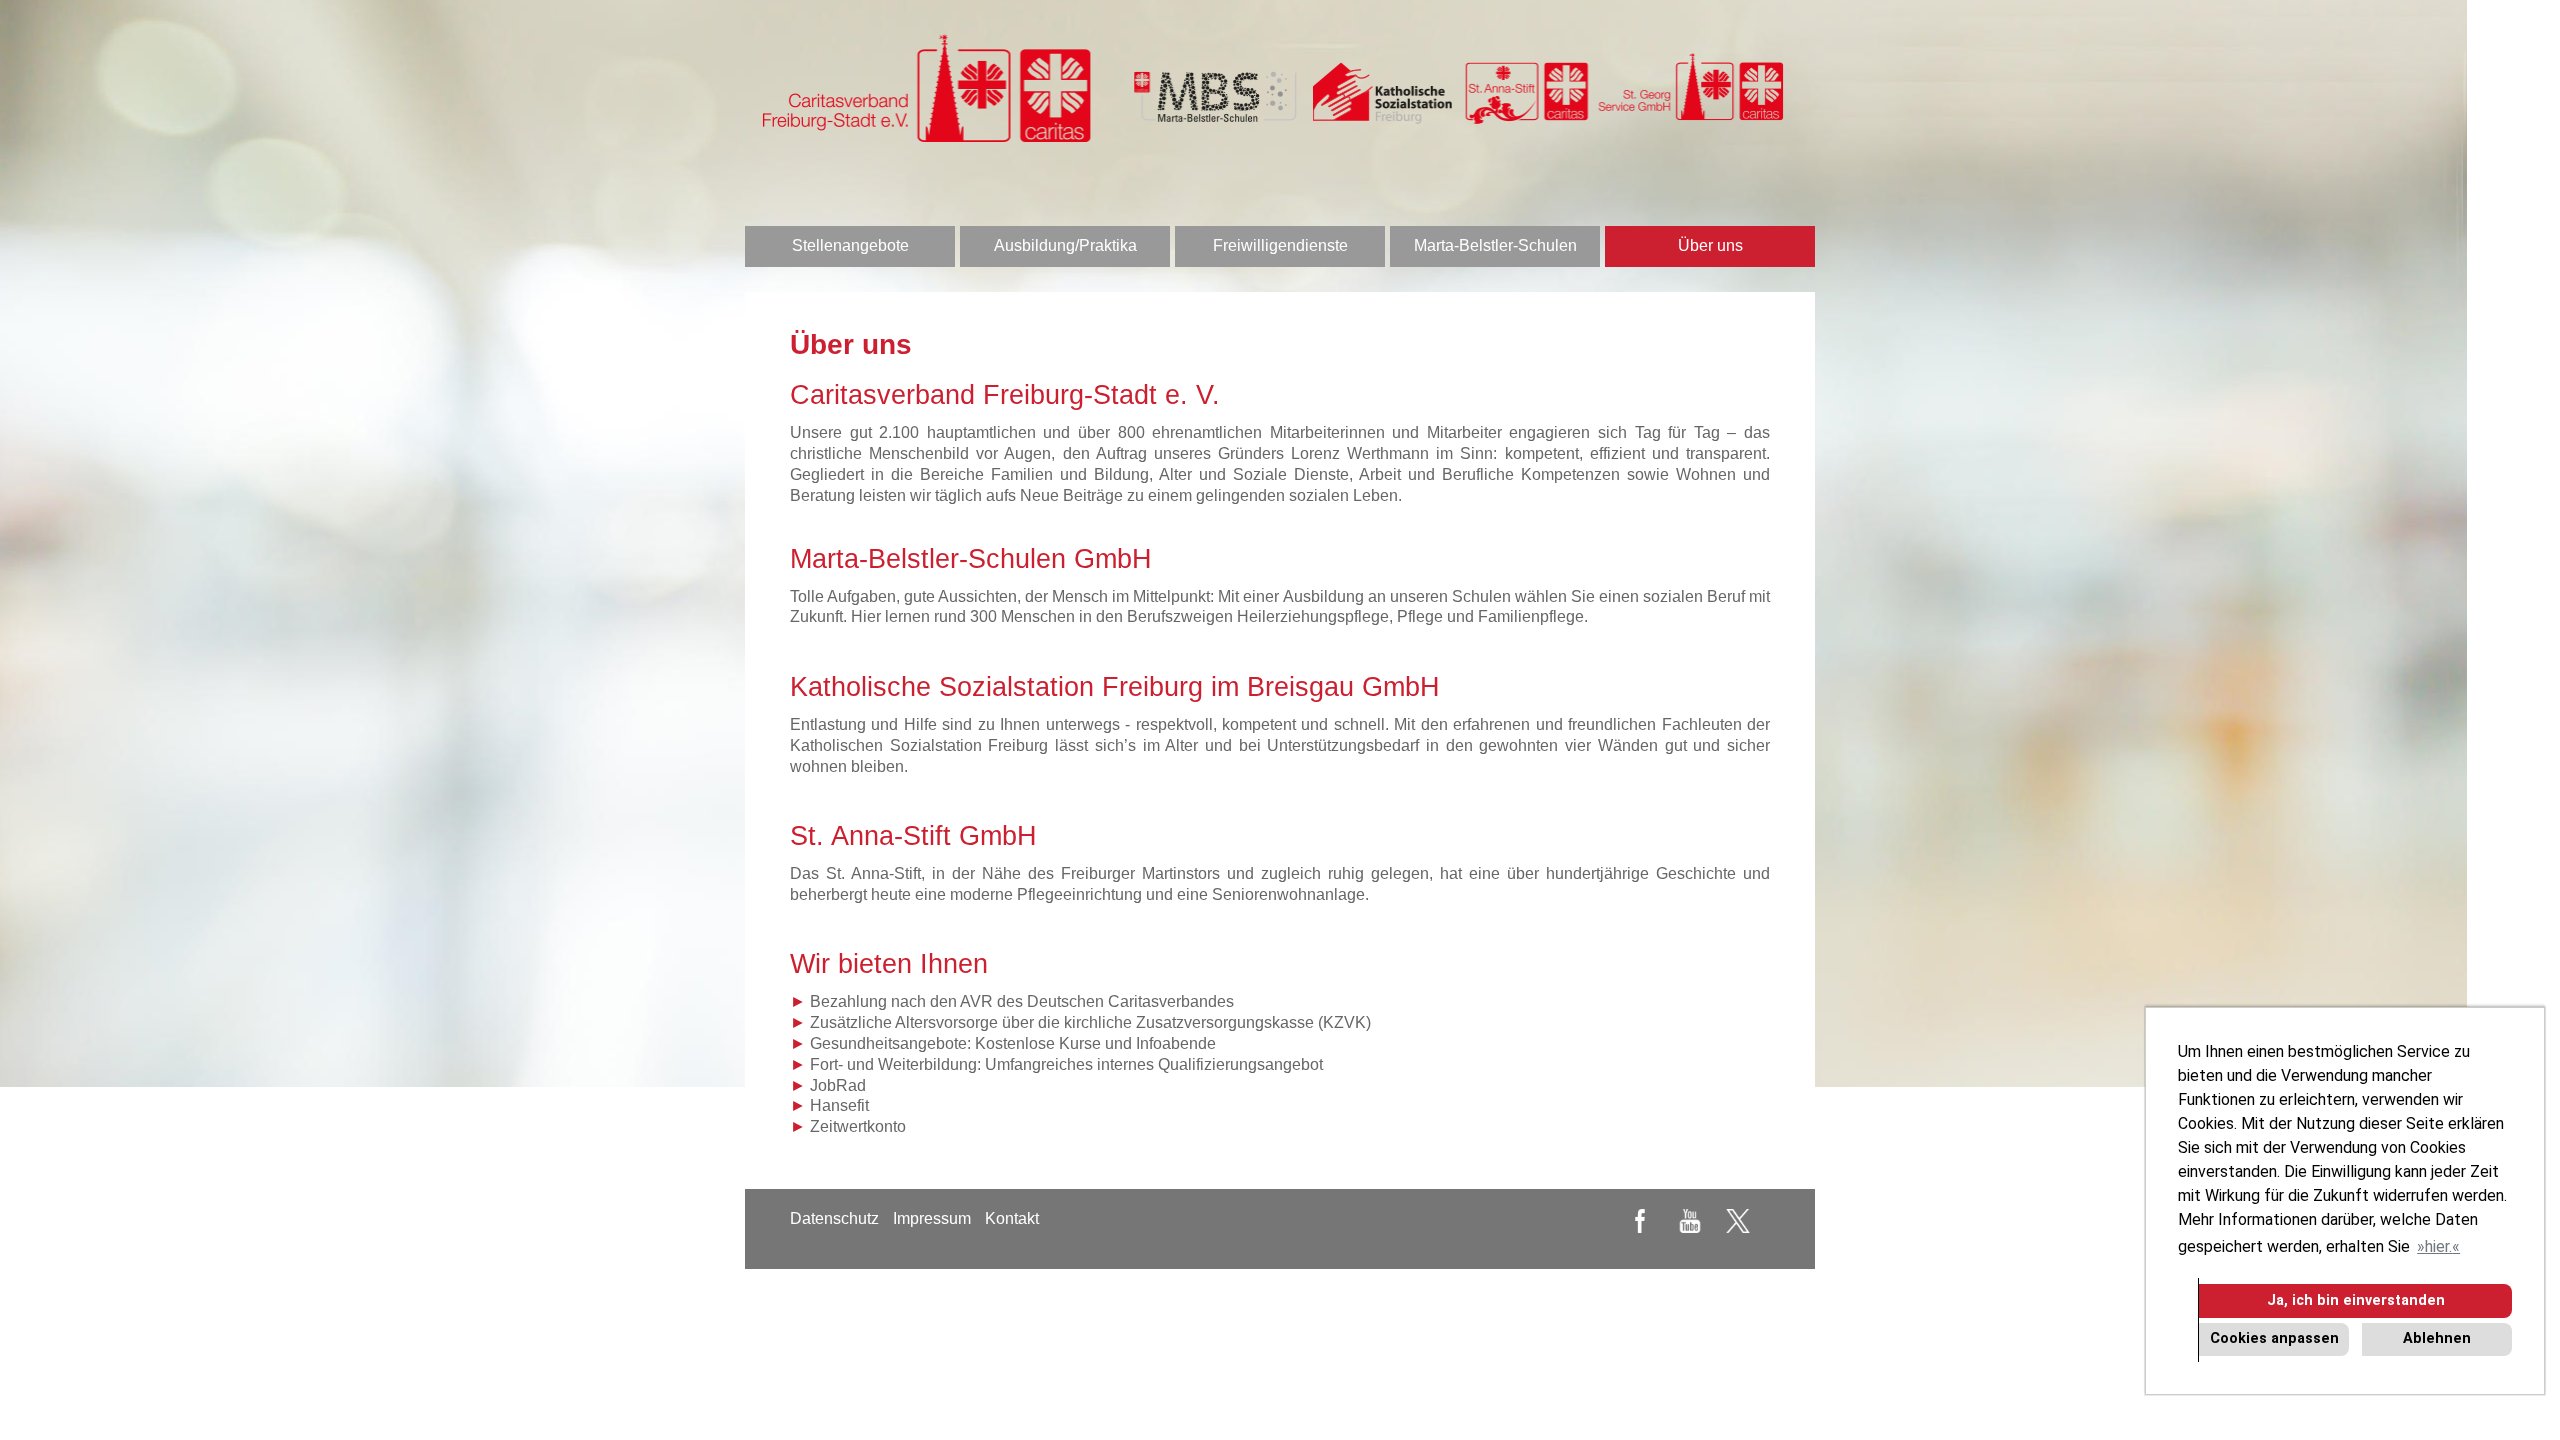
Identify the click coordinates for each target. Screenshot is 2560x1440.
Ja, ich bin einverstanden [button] (2356, 1300)
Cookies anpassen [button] (2274, 1338)
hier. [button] (2438, 1246)
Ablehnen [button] (2437, 1338)
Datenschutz (834, 1218)
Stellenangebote (850, 245)
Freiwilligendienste (1280, 245)
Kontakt (1012, 1218)
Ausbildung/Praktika (1065, 245)
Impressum (932, 1218)
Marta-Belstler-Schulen (1495, 245)
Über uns (1710, 245)
